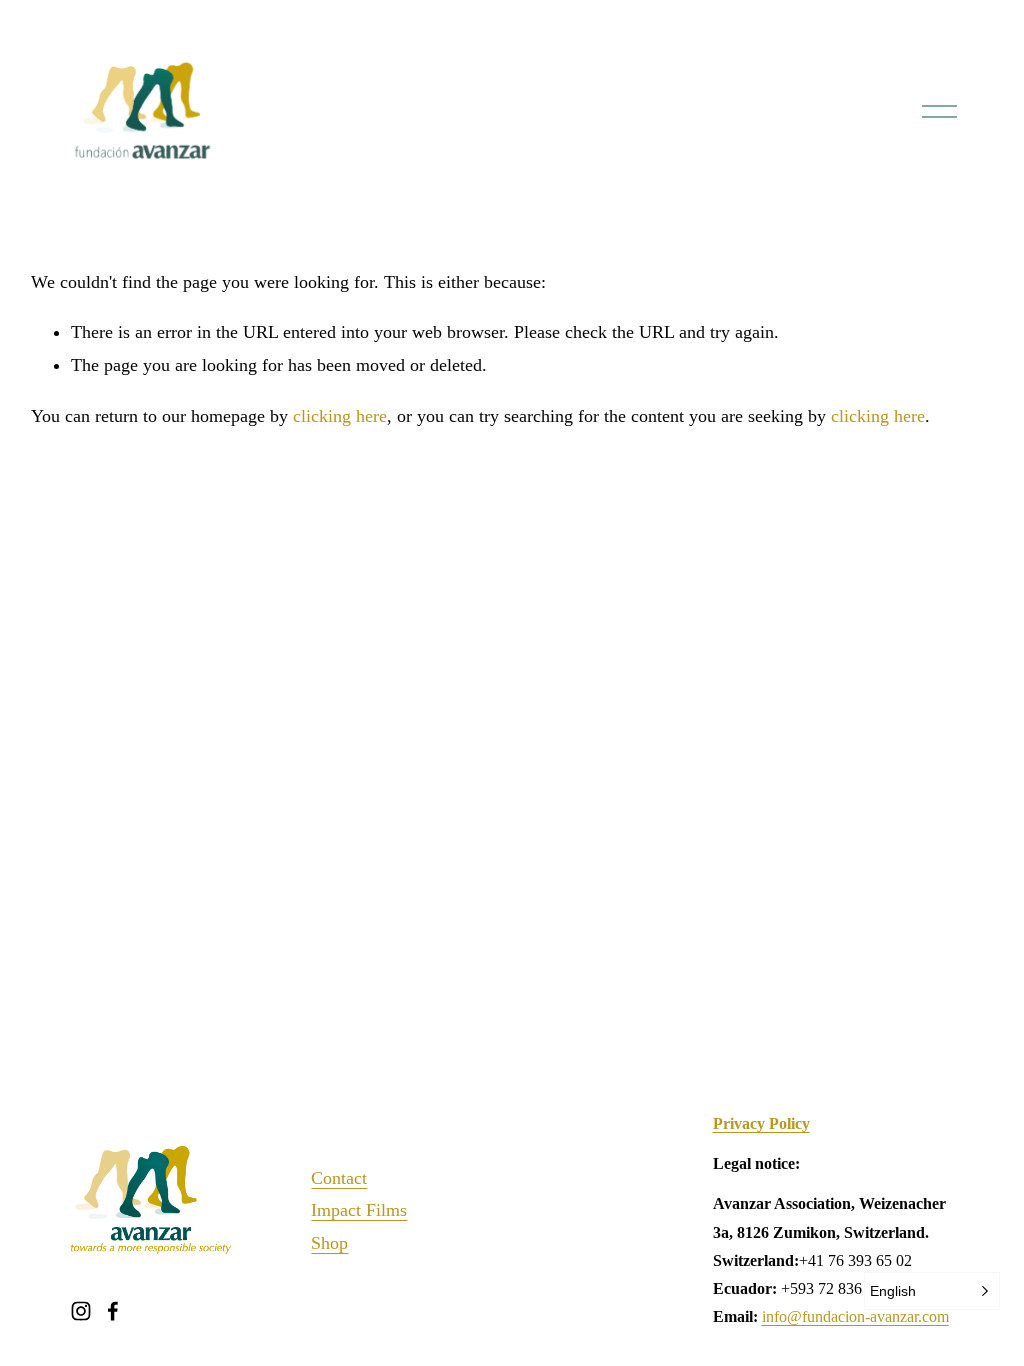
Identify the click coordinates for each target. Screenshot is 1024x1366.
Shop (329, 1243)
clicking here (340, 416)
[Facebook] (113, 1311)
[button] (932, 1291)
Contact (339, 1178)
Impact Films (359, 1210)
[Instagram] (81, 1311)
